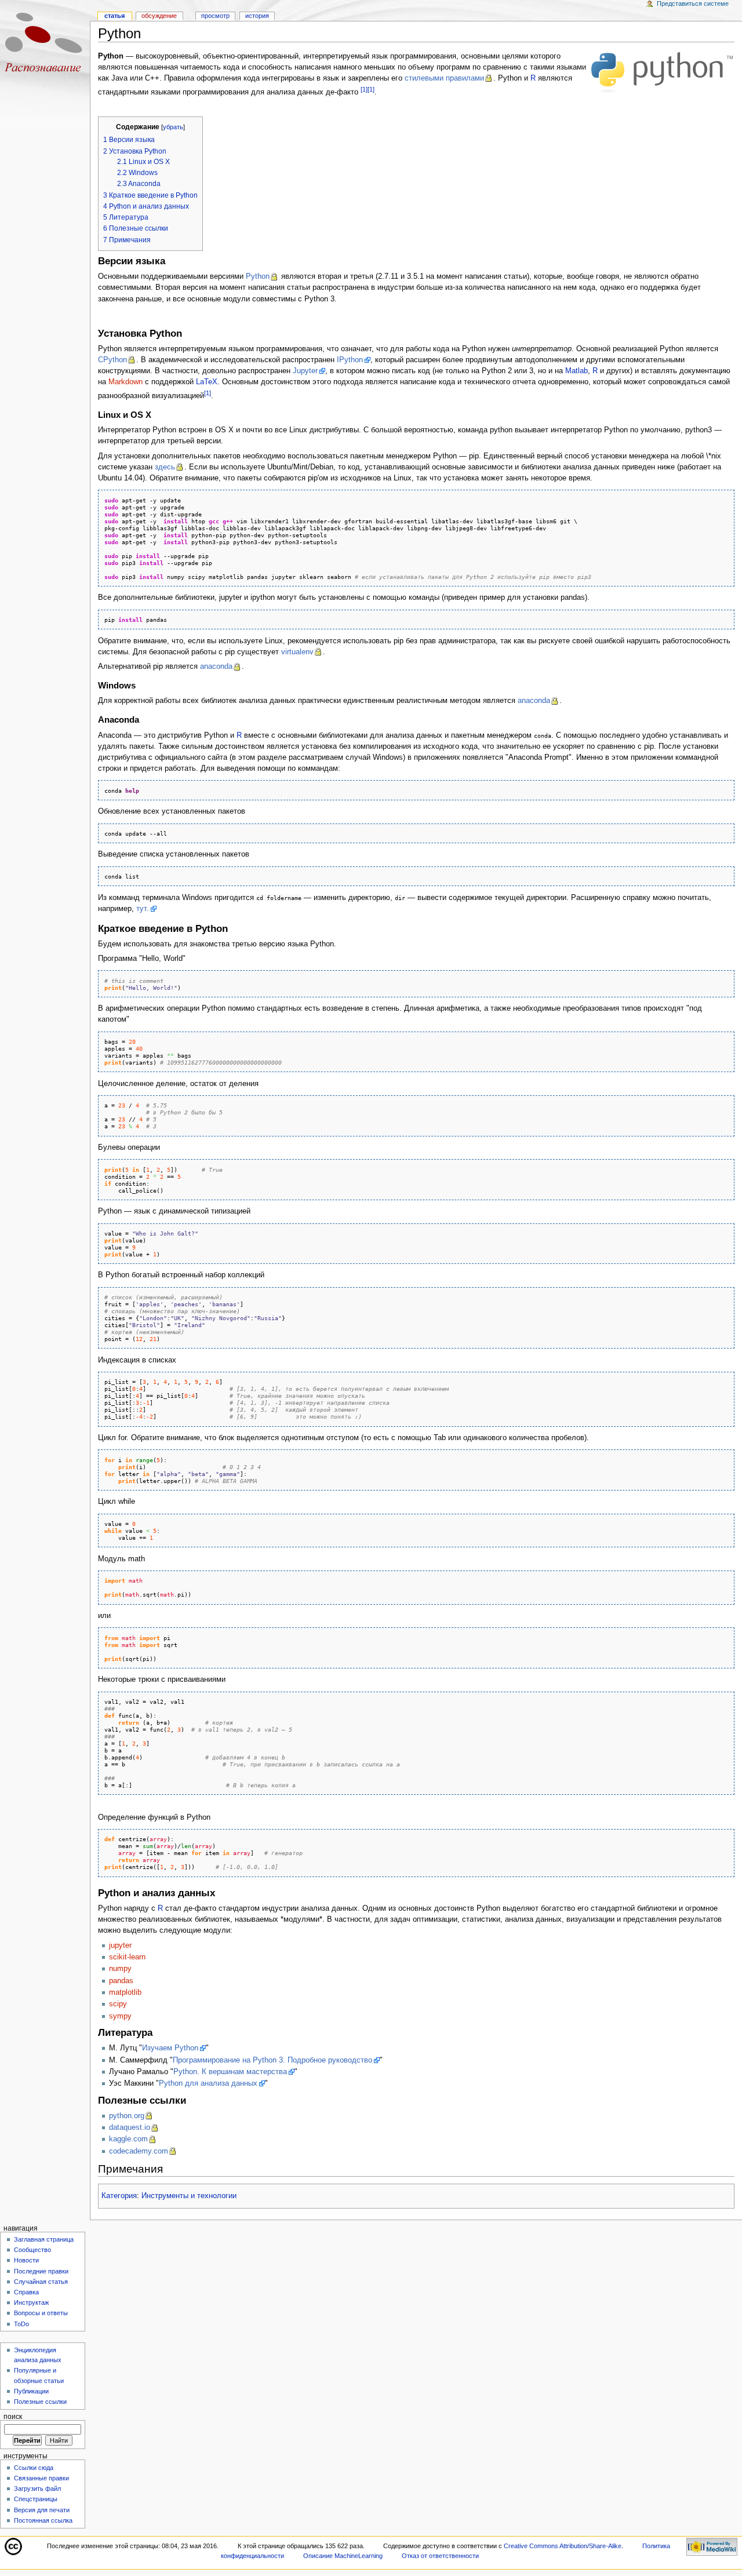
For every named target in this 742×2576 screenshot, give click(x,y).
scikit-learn (127, 1957)
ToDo (21, 2324)
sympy (120, 2016)
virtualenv (297, 652)
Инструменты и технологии (189, 2196)
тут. (143, 909)
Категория (119, 2196)
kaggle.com (128, 2139)
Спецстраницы (36, 2499)
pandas (121, 1981)
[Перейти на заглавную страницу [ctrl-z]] (45, 45)
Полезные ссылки (40, 2402)
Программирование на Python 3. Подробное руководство (272, 2060)
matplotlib (125, 1992)
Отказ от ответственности (440, 2556)
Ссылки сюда (34, 2468)
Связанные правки (41, 2478)
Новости (26, 2260)
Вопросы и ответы (41, 2313)
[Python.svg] (662, 72)
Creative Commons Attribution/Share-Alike (563, 2546)
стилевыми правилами (444, 78)
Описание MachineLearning (343, 2556)
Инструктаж (31, 2302)
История (257, 16)
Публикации (31, 2391)
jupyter (120, 1945)
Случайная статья (41, 2282)
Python (258, 276)
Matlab (576, 371)
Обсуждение (159, 16)
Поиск (13, 2417)
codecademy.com (139, 2151)
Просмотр (215, 16)
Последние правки (41, 2271)
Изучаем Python (170, 2048)
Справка (26, 2292)
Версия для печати (42, 2510)
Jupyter (305, 371)
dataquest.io (130, 2127)
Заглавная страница (44, 2239)
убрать (173, 127)
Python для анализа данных (208, 2083)
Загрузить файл (37, 2488)
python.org (127, 2116)
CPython (112, 360)
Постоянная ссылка (43, 2520)
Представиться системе (693, 3)
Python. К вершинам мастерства (230, 2072)
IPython (350, 360)
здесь (165, 467)
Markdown (126, 382)
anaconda (216, 666)
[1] (364, 89)
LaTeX (207, 382)
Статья (114, 16)
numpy (120, 1969)
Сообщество (32, 2250)
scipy (118, 2004)
